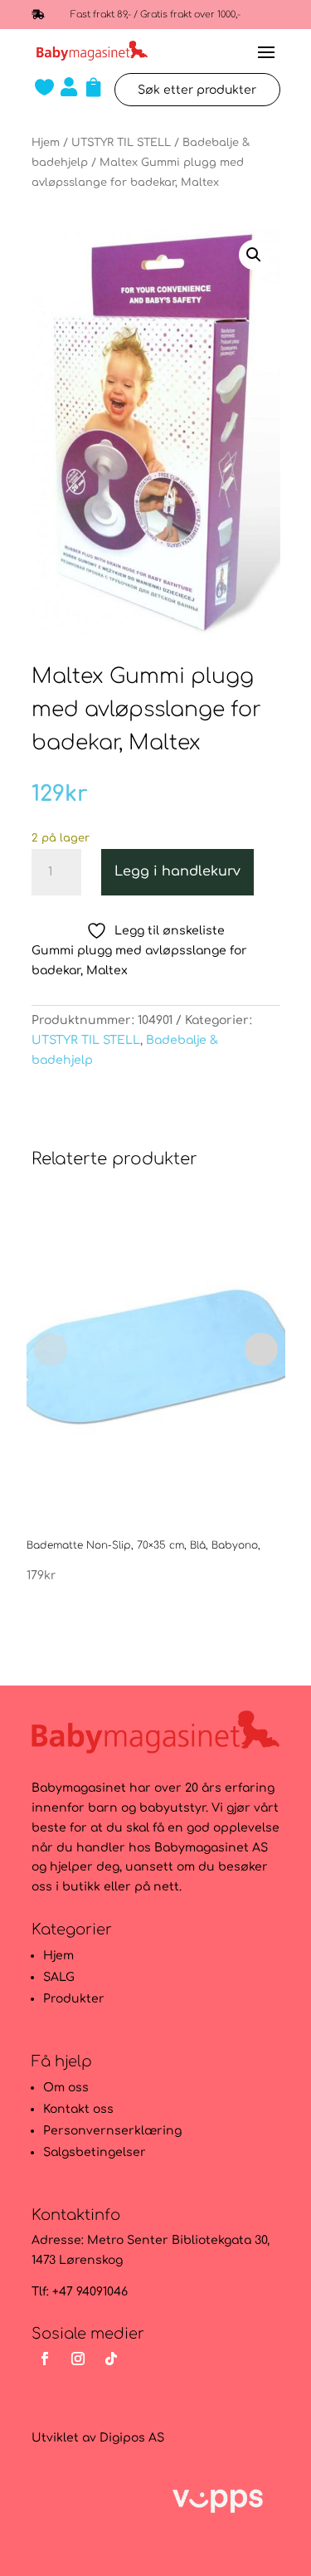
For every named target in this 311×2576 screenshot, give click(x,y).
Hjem (46, 143)
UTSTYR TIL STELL (121, 143)
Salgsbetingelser (95, 2152)
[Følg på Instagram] (78, 2359)
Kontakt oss (78, 2109)
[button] (254, 255)
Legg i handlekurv (177, 871)
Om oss (66, 2088)
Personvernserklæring (112, 2131)
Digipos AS (132, 2438)
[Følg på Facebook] (45, 2359)
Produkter (74, 1999)
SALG (59, 1977)
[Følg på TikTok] (111, 2359)
